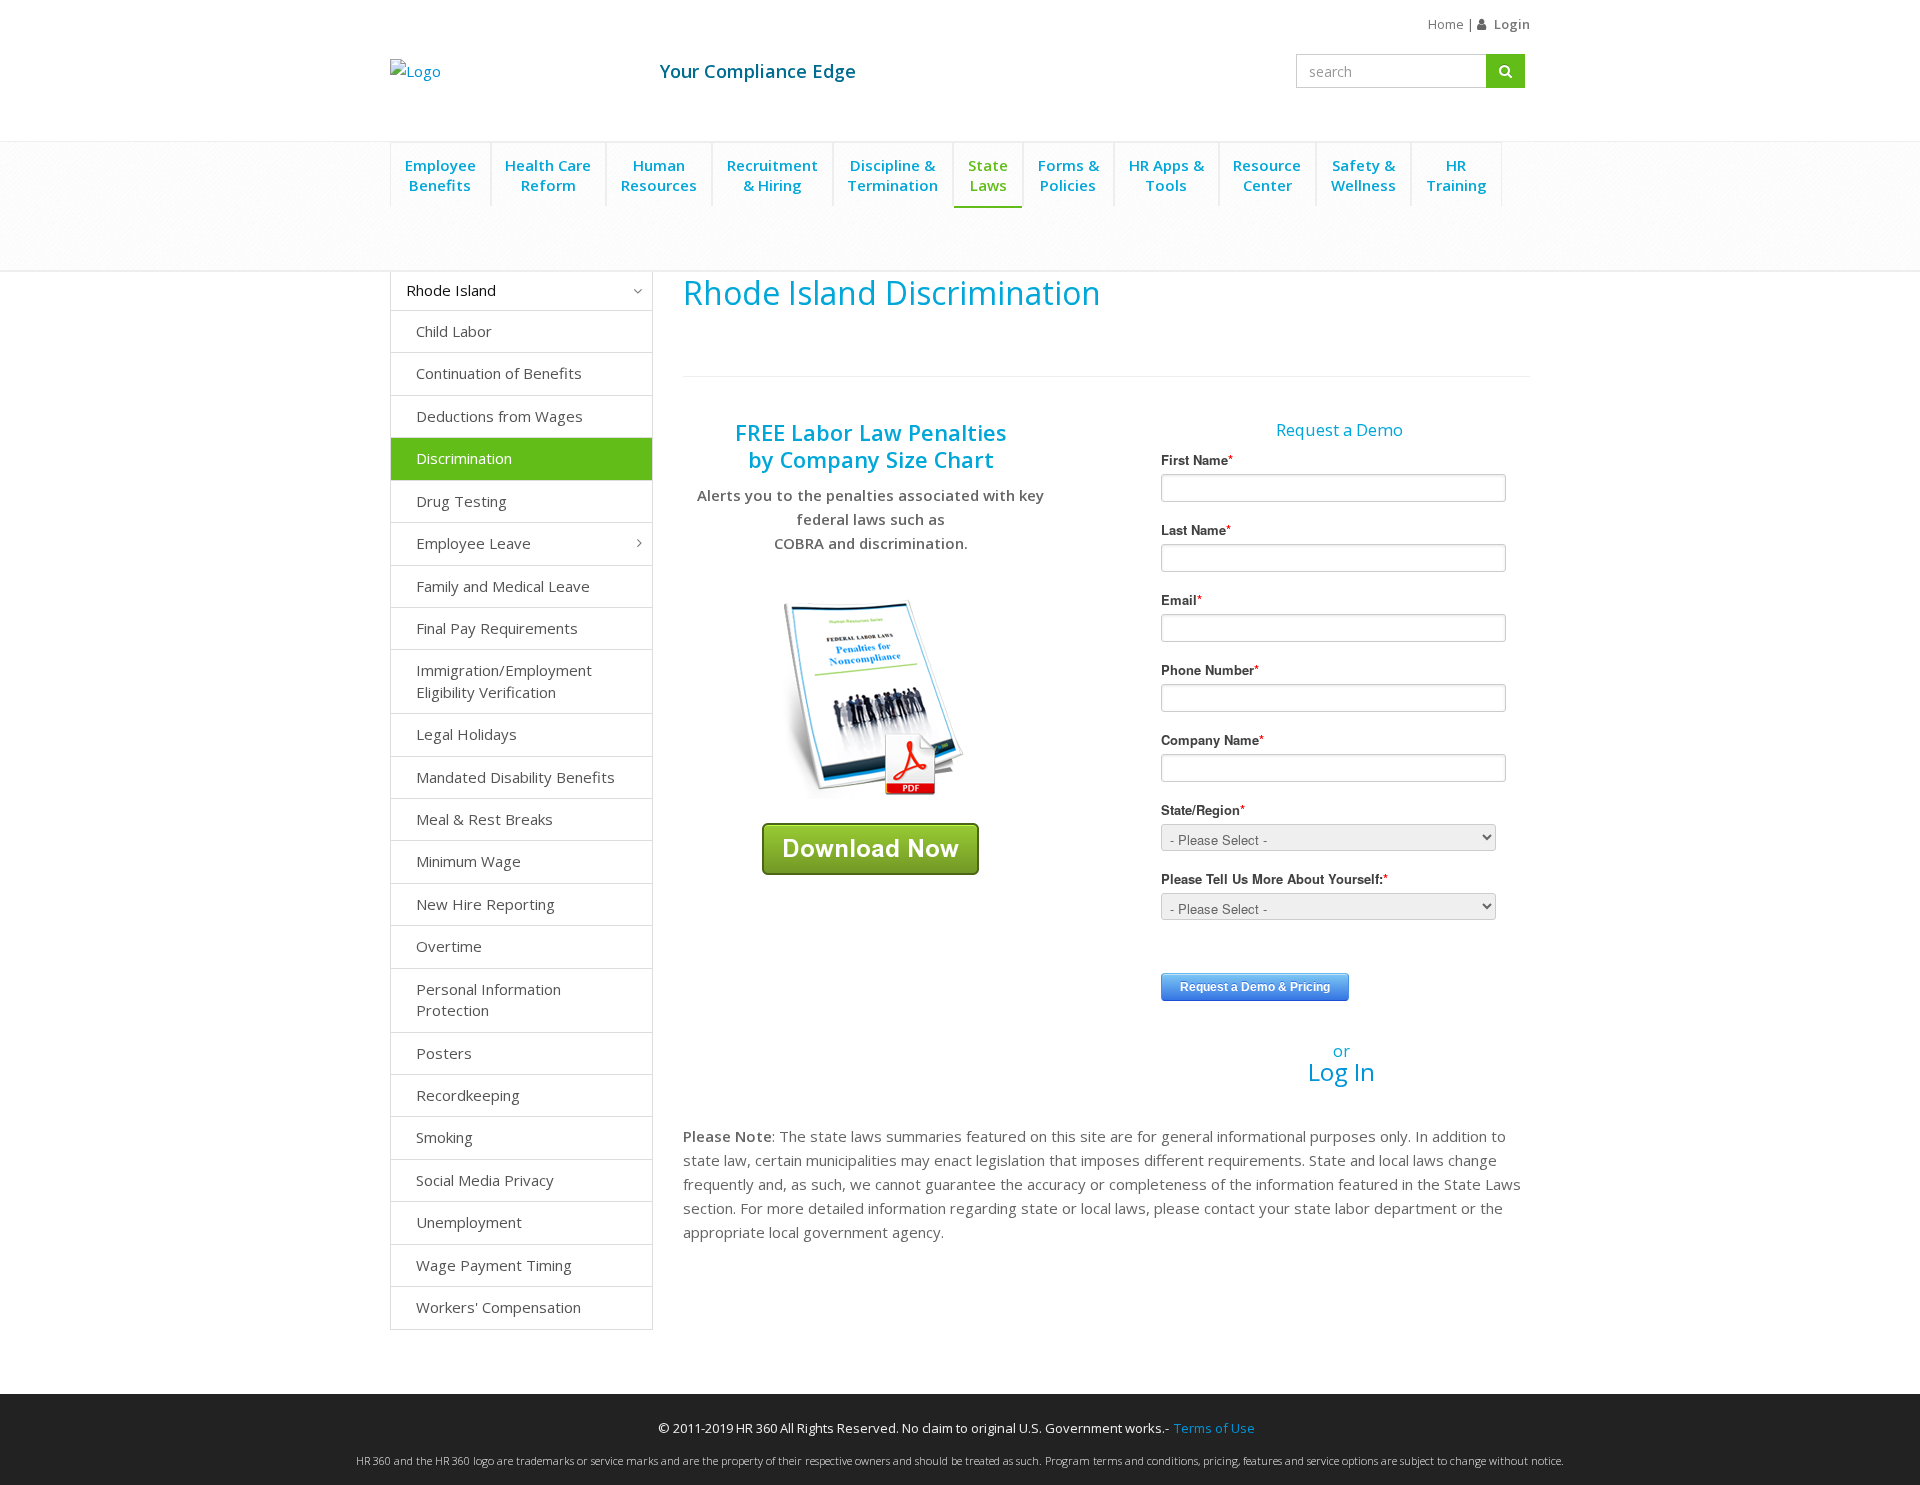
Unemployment (469, 1222)
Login (1512, 24)
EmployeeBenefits (440, 175)
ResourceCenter (1267, 175)
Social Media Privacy (485, 1180)
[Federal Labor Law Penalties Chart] (871, 697)
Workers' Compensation (498, 1307)
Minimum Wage (468, 861)
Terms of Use (1214, 1428)
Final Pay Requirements (497, 628)
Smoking (444, 1137)
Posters (444, 1053)
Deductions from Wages (499, 416)
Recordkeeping (468, 1095)
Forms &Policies (1068, 175)
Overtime (449, 946)
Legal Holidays (466, 734)
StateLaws (988, 175)
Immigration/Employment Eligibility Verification (504, 680)
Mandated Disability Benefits (515, 777)
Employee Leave (473, 543)
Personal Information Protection (488, 999)
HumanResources (659, 175)
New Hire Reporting (485, 904)
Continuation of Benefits (499, 373)
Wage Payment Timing (494, 1265)
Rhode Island (451, 290)
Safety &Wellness (1363, 175)
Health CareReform (548, 175)
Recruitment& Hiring (772, 175)
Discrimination (464, 458)
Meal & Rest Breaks (484, 819)
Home (1446, 24)
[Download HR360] (870, 847)
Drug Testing (461, 501)
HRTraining (1456, 175)
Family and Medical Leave (503, 586)
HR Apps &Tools (1166, 175)
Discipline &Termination (892, 175)
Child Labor (454, 331)
